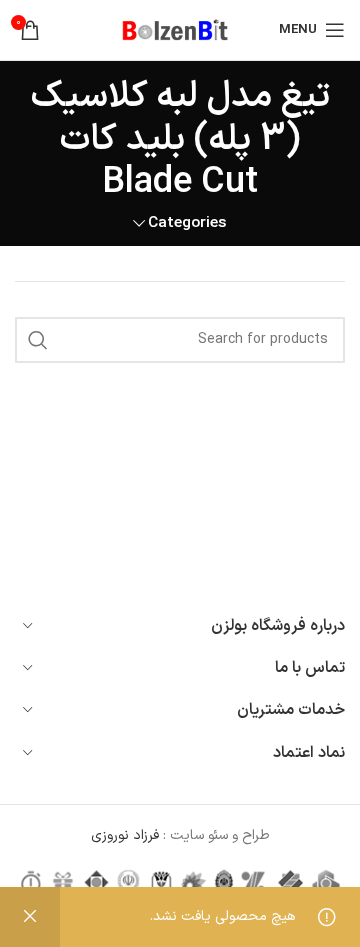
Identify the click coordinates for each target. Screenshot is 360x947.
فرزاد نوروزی (127, 835)
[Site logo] (180, 29)
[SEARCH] (38, 340)
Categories (187, 223)
